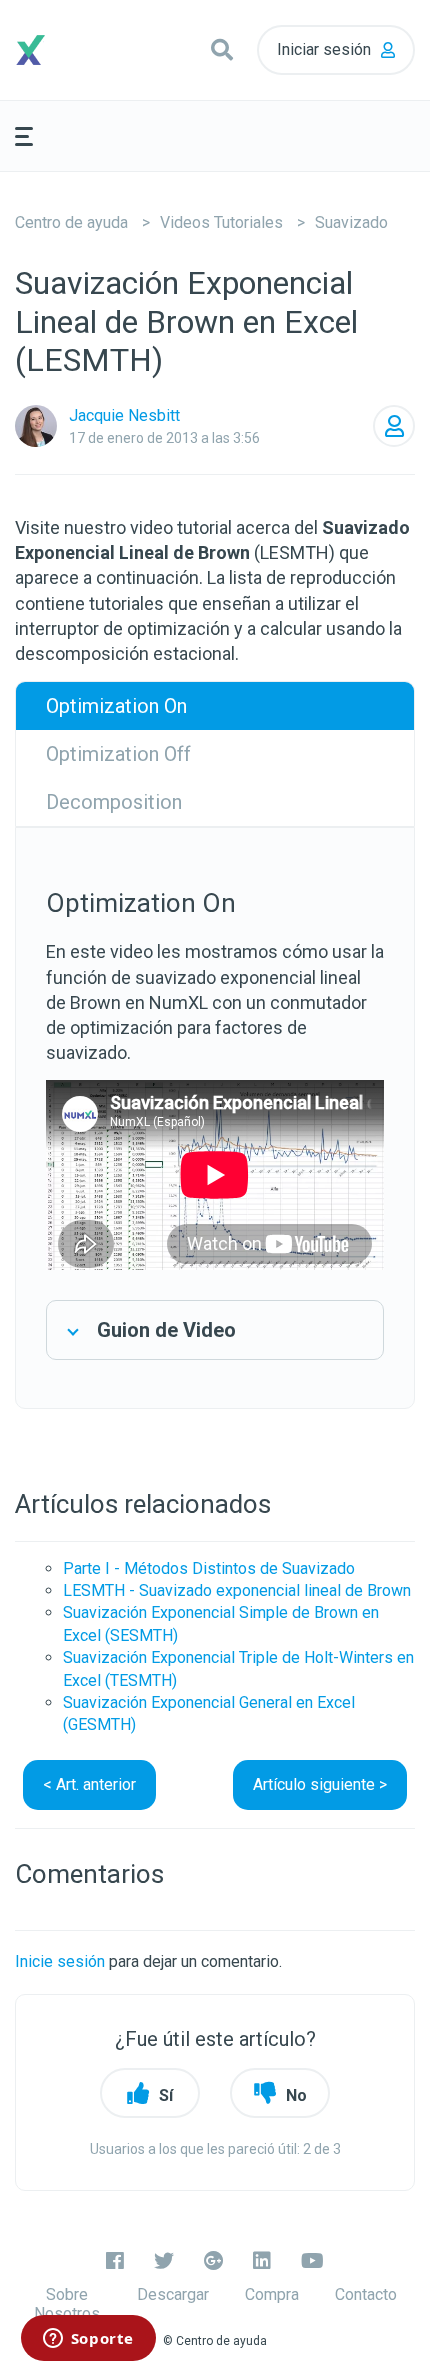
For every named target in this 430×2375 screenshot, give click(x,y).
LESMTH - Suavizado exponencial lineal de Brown (237, 1590)
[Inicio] (65, 50)
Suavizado (351, 222)
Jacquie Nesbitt (124, 415)
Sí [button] (166, 2095)
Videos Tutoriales (221, 222)
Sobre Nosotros (67, 2304)
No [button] (296, 2095)
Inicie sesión (60, 1961)
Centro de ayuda (71, 222)
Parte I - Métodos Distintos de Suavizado (209, 1568)
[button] (222, 50)
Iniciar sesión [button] (324, 49)
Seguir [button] (394, 426)
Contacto (366, 2294)
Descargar (173, 2294)
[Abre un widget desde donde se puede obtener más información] (88, 2340)
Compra (272, 2294)
